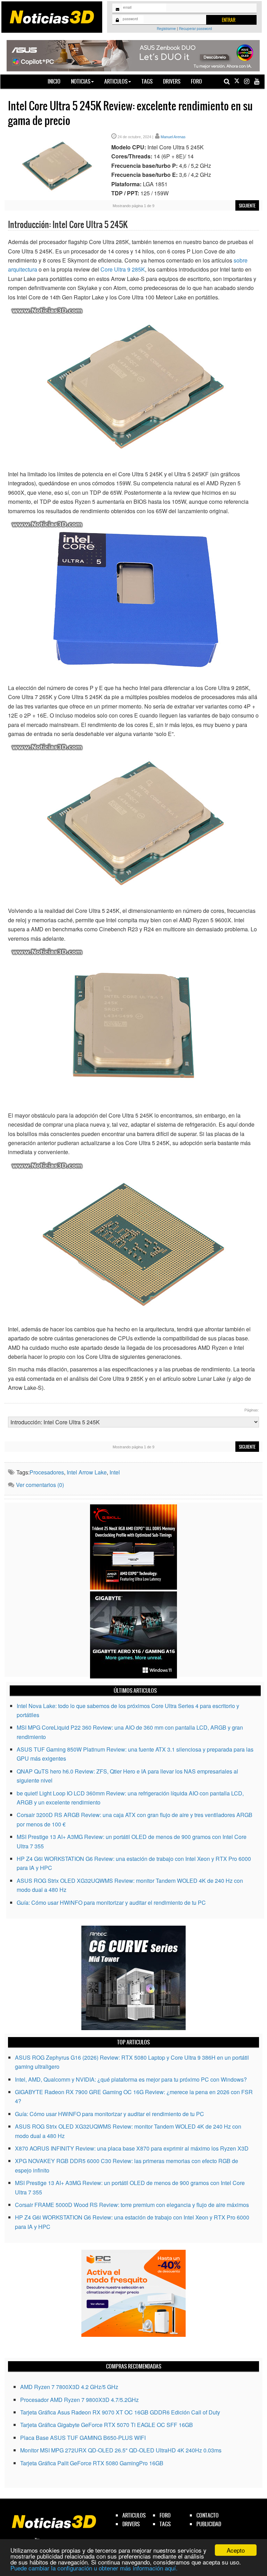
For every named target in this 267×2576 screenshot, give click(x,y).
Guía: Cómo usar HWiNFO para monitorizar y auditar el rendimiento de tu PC (111, 1902)
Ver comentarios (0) (40, 1485)
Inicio (57, 81)
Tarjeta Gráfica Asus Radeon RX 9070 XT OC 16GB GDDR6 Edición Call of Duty (120, 2412)
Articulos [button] (116, 81)
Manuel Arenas (173, 137)
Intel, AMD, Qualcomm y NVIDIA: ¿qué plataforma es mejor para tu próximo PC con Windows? (131, 2079)
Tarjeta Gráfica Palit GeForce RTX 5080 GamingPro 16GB (92, 2463)
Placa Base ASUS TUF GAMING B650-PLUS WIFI (83, 2438)
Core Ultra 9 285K (123, 269)
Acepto (236, 2550)
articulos (134, 2515)
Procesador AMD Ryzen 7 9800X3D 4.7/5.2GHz (79, 2400)
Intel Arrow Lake (87, 1472)
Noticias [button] (81, 81)
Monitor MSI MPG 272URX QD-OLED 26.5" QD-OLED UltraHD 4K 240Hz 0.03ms (121, 2450)
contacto (208, 2515)
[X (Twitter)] (237, 81)
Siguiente (247, 206)
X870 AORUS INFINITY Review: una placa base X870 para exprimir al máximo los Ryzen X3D (132, 2148)
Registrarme (166, 29)
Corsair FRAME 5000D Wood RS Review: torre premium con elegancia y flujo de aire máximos (132, 2205)
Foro (196, 81)
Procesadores (47, 1472)
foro (165, 2515)
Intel (115, 1472)
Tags (147, 81)
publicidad (209, 2524)
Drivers (172, 81)
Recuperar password (196, 29)
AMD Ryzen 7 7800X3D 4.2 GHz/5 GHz (69, 2387)
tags (165, 2524)
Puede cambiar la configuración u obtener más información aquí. (94, 2568)
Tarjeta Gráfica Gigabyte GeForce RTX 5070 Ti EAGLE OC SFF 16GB (107, 2425)
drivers (131, 2524)
